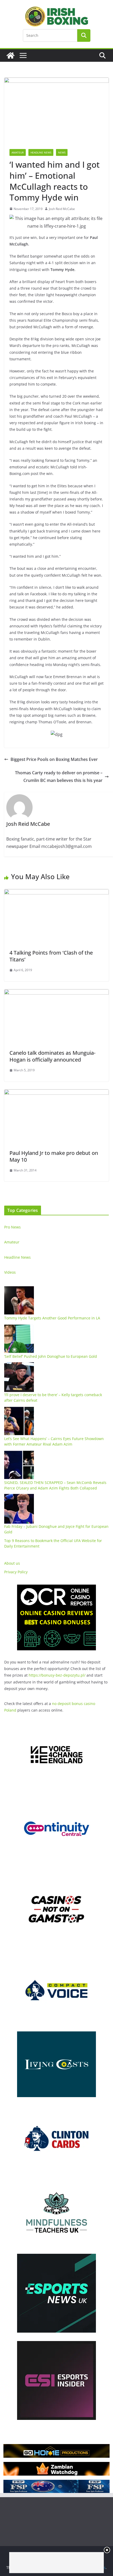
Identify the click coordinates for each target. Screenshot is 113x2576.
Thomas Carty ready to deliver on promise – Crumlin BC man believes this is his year (59, 777)
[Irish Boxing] (11, 55)
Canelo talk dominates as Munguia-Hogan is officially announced (52, 1056)
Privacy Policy (16, 1572)
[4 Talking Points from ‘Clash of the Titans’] (56, 893)
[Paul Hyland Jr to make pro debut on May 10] (56, 1093)
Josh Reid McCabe (62, 209)
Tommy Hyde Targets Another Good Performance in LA (52, 1318)
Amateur (18, 152)
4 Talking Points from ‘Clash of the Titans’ (51, 956)
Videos (10, 1272)
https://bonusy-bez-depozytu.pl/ (57, 1675)
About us (12, 1563)
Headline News (41, 152)
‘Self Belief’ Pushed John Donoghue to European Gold (51, 1356)
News (62, 152)
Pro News (12, 1227)
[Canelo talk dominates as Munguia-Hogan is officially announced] (56, 993)
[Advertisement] (56, 2563)
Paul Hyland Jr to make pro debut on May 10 (54, 1156)
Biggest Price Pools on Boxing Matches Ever (54, 759)
